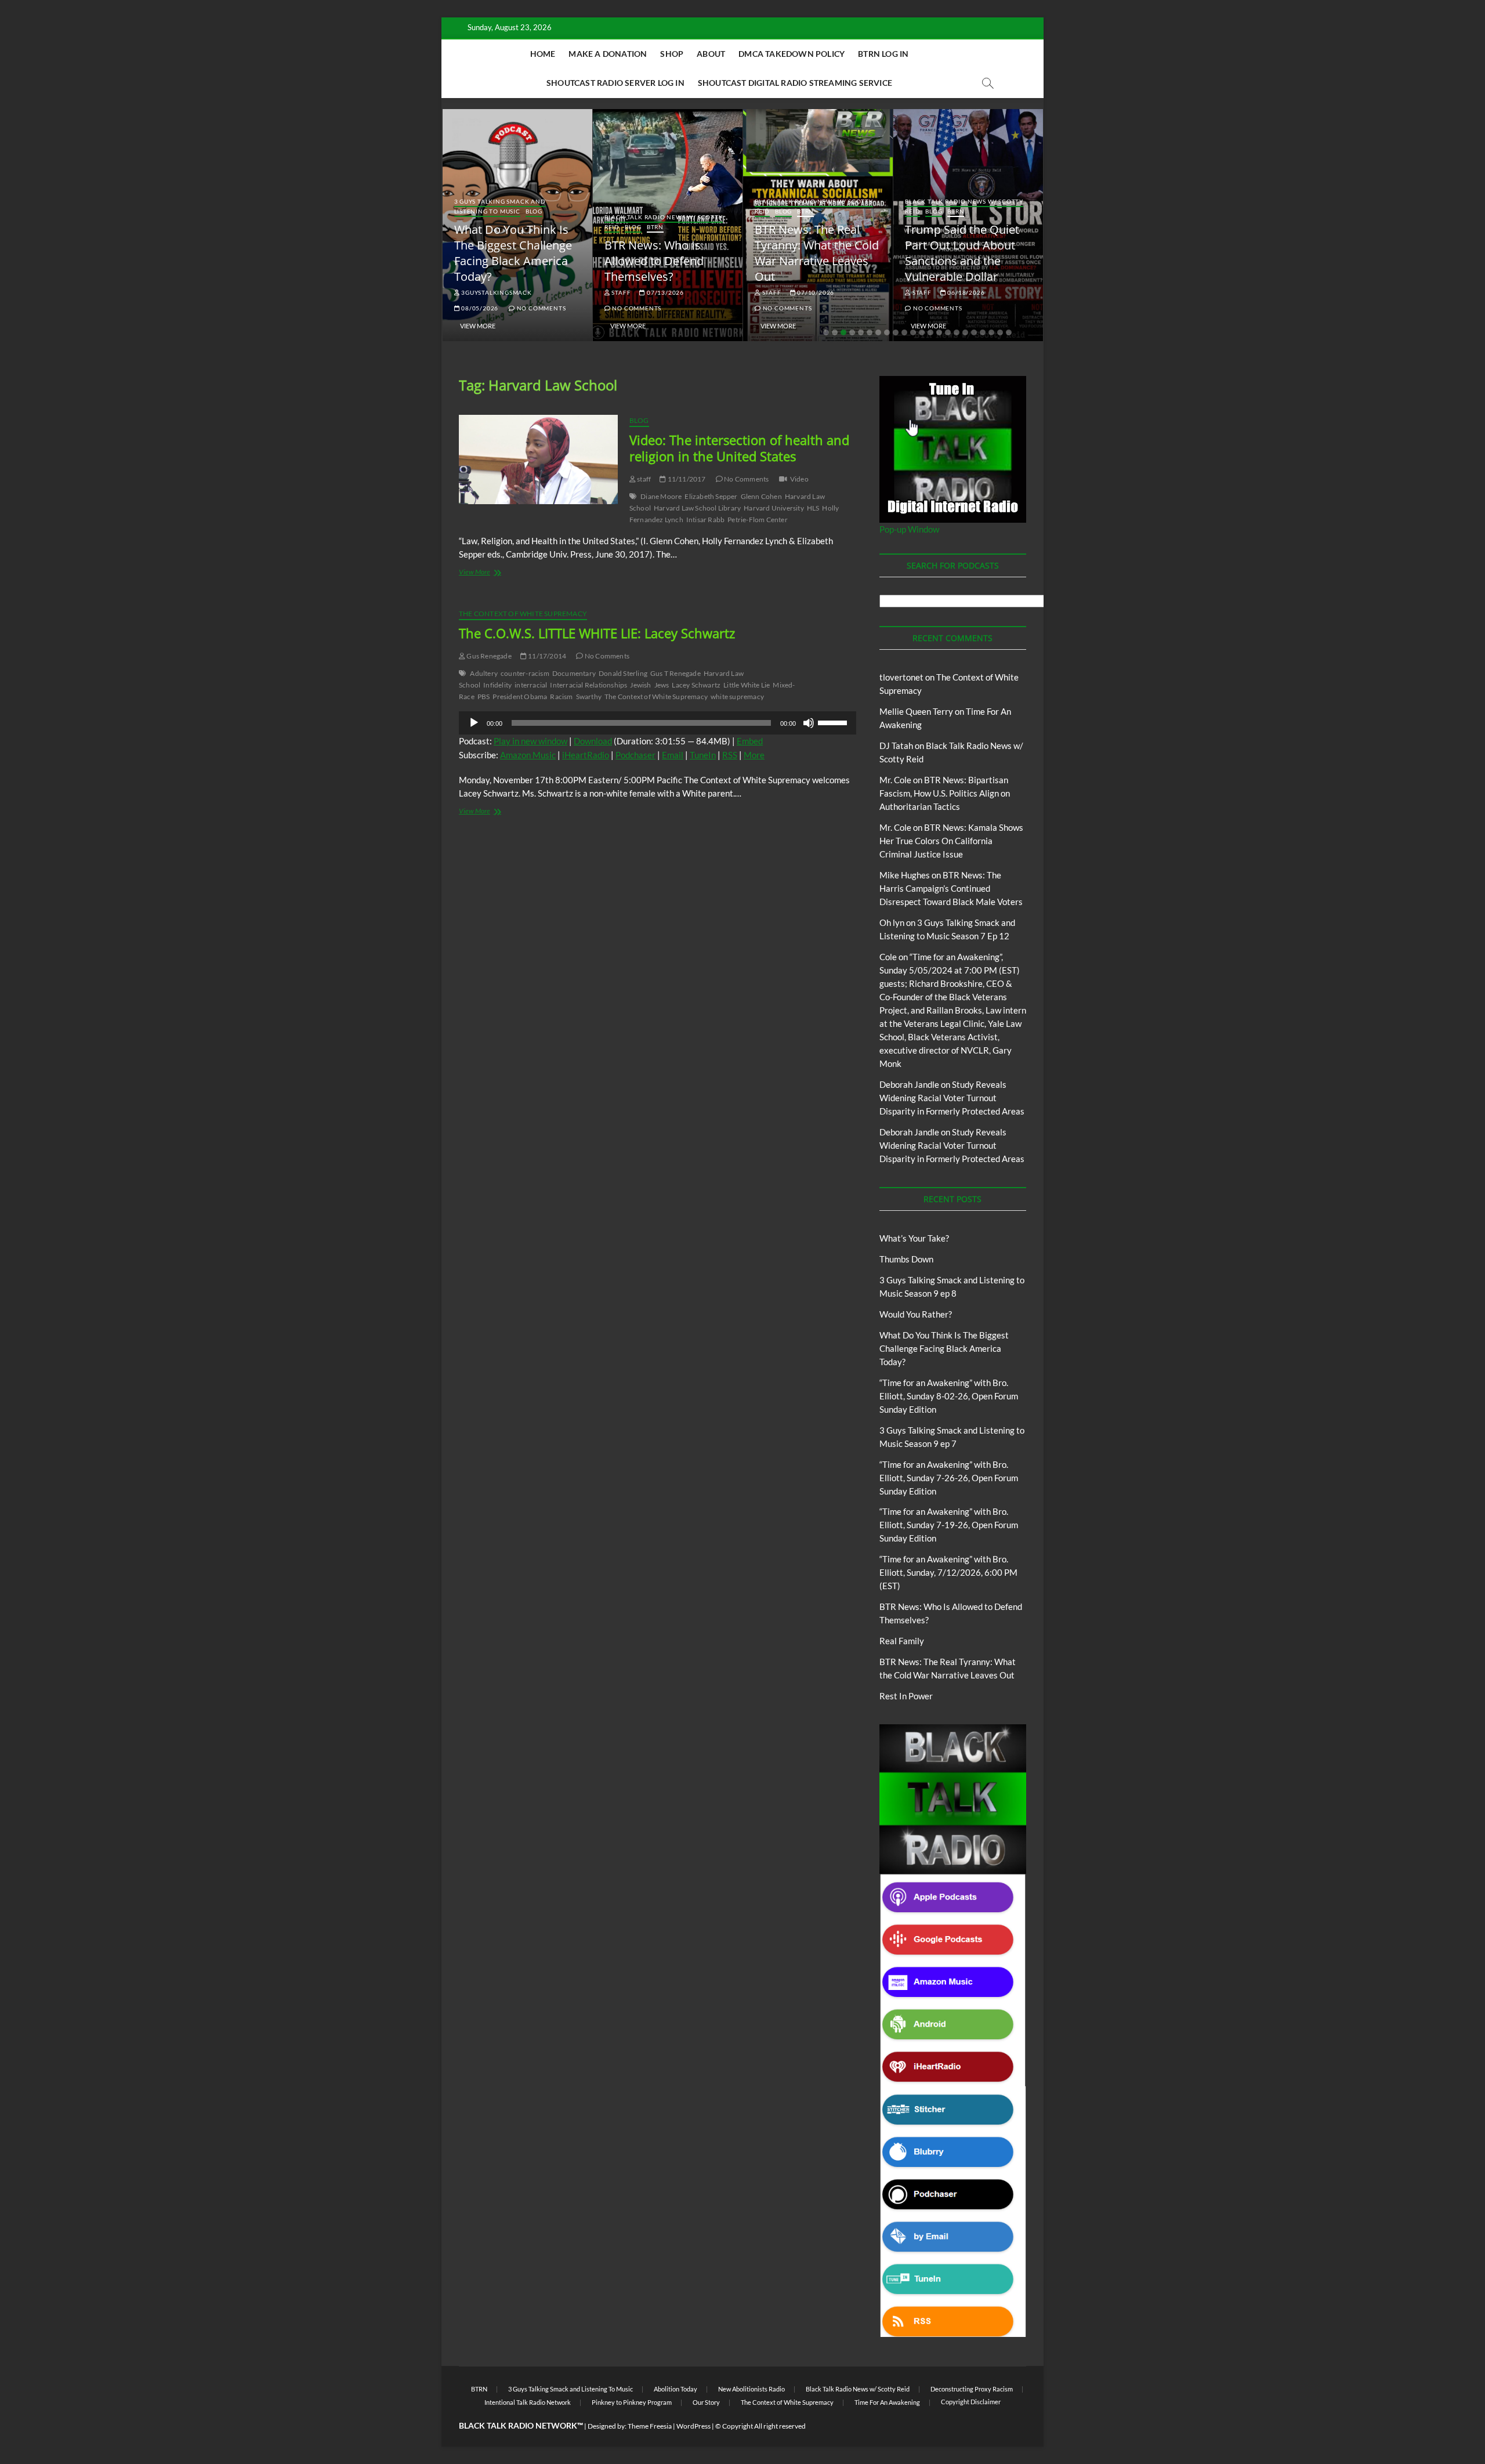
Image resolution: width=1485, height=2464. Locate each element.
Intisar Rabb (705, 520)
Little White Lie (747, 685)
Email (673, 755)
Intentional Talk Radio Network (528, 2402)
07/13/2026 (664, 292)
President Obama (520, 696)
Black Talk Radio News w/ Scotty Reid (858, 2389)
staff (621, 292)
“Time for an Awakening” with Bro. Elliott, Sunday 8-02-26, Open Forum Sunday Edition (949, 1396)
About (711, 54)
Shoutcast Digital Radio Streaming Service (795, 83)
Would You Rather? (916, 1314)
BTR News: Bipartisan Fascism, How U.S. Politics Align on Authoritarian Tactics (945, 793)
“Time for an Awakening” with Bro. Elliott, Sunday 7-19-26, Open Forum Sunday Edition (949, 1525)
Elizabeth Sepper (711, 496)
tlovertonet (901, 677)
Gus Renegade (488, 656)
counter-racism (525, 673)
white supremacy (737, 696)
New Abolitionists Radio (751, 2389)
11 (913, 332)
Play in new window (530, 741)
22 (1009, 332)
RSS (730, 755)
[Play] (474, 723)
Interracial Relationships (588, 685)
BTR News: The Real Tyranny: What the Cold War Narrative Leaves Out (817, 253)
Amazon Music (528, 755)
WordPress (693, 2426)
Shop (672, 54)
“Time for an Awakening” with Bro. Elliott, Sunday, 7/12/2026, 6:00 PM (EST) (948, 1572)
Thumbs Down (906, 1259)
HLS (813, 508)
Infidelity (497, 685)
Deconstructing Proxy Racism (972, 2389)
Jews (662, 685)
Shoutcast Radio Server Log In (615, 83)
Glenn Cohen (761, 496)
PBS (484, 696)
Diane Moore (661, 496)
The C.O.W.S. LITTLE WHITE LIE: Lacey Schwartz (597, 633)
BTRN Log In (883, 54)
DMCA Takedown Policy (792, 54)
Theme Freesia (650, 2426)
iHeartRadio (586, 755)
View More (478, 326)
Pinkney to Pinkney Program (632, 2402)
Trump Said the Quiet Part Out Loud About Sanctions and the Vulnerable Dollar (962, 253)
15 (948, 332)
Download (593, 741)
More (754, 755)
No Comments (540, 308)
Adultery (484, 673)
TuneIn (703, 755)
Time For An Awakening (887, 2402)
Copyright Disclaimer (971, 2402)
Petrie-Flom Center (758, 520)
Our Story (706, 2402)
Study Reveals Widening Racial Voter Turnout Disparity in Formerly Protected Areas (952, 1098)
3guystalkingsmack (495, 292)
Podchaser (635, 755)
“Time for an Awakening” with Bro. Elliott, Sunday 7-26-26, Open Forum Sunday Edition (949, 1478)
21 (1000, 332)
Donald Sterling (623, 673)
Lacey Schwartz (696, 685)
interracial (531, 685)
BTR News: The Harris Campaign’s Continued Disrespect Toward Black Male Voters (951, 888)
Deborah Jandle (909, 1084)
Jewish (640, 685)
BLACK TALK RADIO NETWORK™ (521, 2425)
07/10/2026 (815, 292)
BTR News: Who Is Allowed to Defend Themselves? (654, 261)
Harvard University (774, 508)
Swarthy (589, 696)
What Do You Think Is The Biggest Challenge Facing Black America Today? (513, 253)
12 (922, 332)
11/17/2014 (546, 656)
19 (983, 332)
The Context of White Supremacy (523, 614)
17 (965, 332)
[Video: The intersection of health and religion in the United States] (538, 459)
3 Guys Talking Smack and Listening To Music (500, 206)
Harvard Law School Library (697, 508)
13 (930, 332)
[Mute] (809, 723)
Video (799, 479)
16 (957, 332)
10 (904, 332)
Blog (534, 211)
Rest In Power (906, 1696)
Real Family (902, 1641)
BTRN (655, 227)
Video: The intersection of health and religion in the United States (739, 448)
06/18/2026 (966, 292)
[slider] (834, 722)
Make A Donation (608, 54)
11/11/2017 (686, 479)
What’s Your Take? (914, 1238)
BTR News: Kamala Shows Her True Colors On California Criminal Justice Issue (951, 841)
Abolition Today (676, 2389)
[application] (658, 723)
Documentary (574, 673)
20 (991, 332)
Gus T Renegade (676, 673)
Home (543, 54)
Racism (561, 696)
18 (974, 332)
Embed (750, 741)
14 (939, 332)
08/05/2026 (479, 308)
